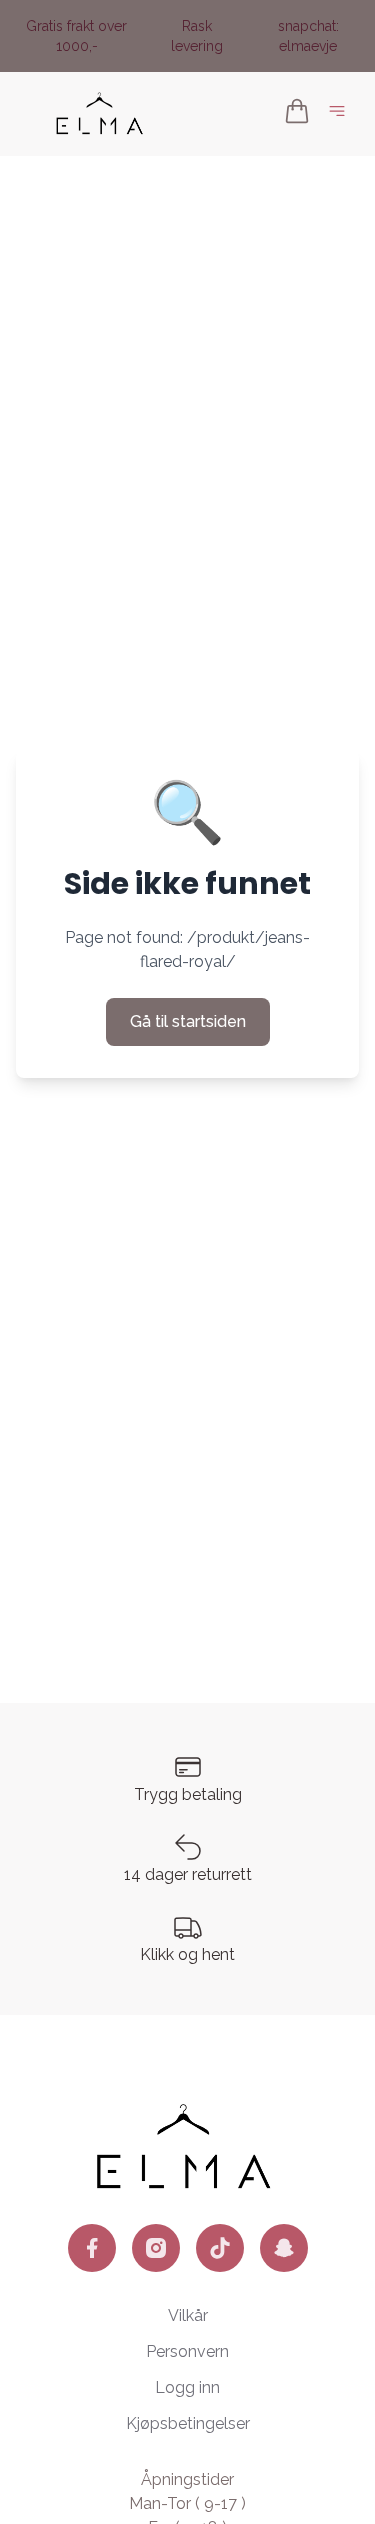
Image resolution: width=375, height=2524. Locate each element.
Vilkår (188, 2315)
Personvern (187, 2351)
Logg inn (187, 2387)
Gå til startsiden (188, 1021)
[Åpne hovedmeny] (341, 114)
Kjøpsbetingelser (188, 2423)
